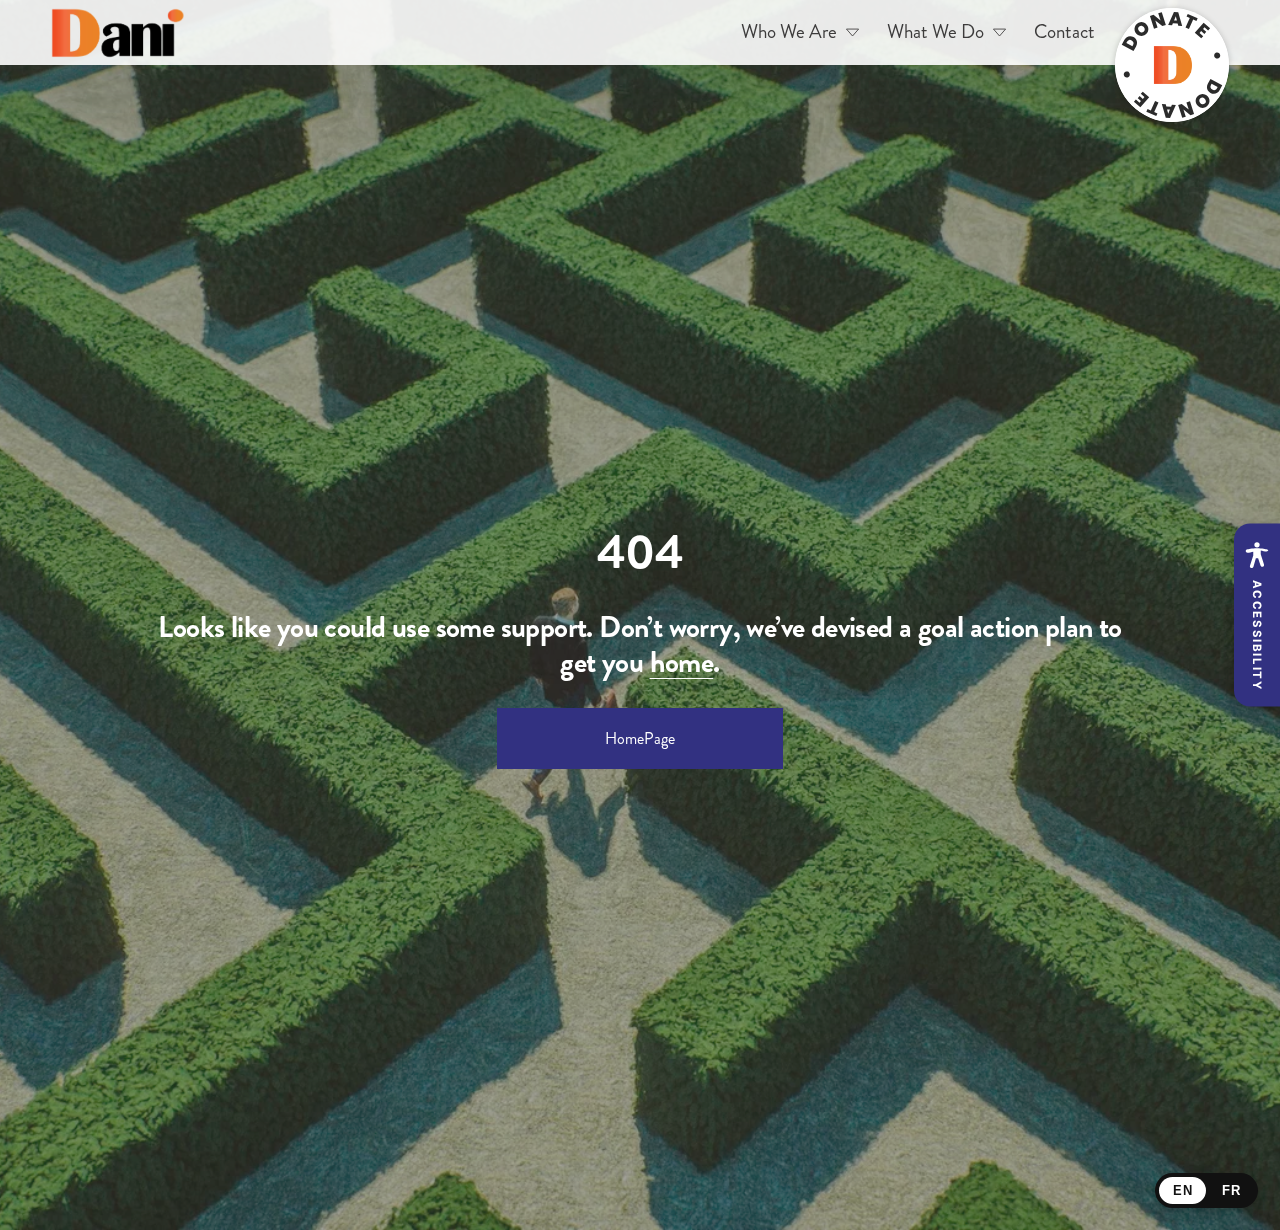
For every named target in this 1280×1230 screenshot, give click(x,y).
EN (1182, 1190)
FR (1231, 1190)
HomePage (640, 738)
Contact (1064, 31)
